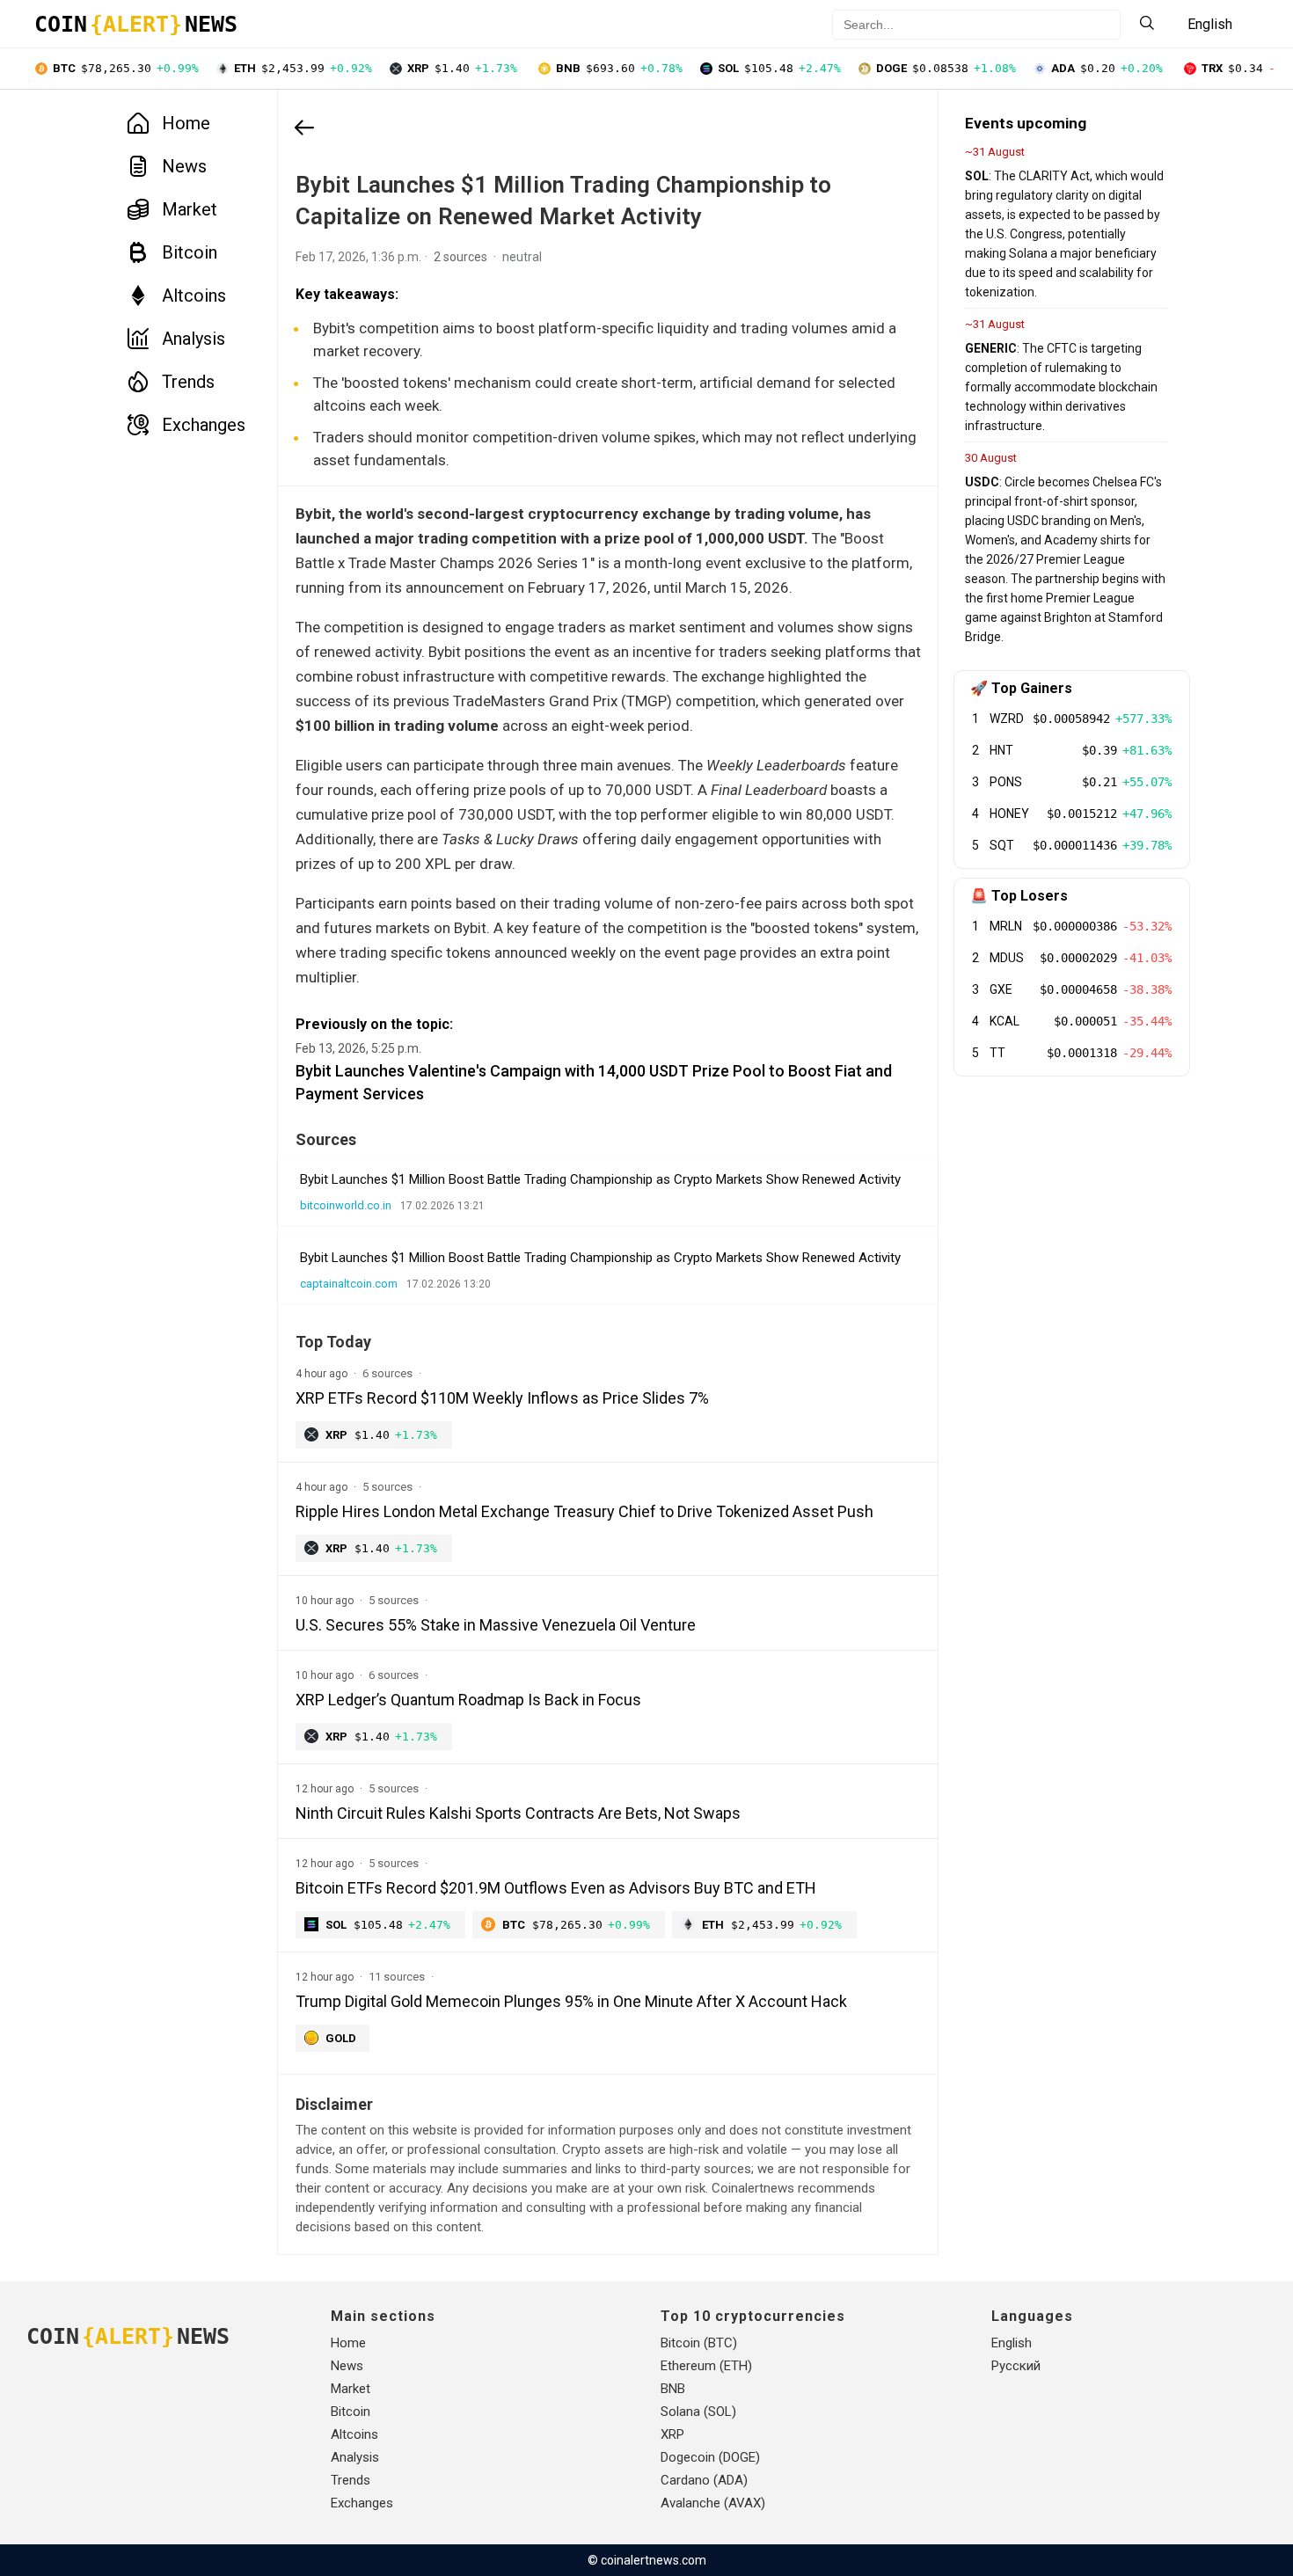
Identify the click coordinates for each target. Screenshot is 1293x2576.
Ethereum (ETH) (706, 2366)
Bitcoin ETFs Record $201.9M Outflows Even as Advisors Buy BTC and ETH (556, 1888)
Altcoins (194, 296)
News (184, 166)
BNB (673, 2389)
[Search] (1147, 24)
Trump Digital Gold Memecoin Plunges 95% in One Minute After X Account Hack (571, 2001)
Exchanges (204, 425)
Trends (188, 382)
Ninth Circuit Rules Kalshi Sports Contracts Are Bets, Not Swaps (518, 1813)
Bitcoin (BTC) (699, 2343)
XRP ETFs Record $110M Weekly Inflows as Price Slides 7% (502, 1398)
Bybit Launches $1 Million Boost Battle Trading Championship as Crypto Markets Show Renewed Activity (600, 1179)
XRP (672, 2434)
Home (186, 123)
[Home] (304, 129)
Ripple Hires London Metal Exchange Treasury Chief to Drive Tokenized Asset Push (584, 1511)
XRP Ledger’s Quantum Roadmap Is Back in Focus (468, 1700)
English (1012, 2343)
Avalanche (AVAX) (713, 2503)
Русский (1016, 2366)
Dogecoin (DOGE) (710, 2457)
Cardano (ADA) (704, 2480)
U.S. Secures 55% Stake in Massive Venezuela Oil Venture (496, 1625)
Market (190, 209)
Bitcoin (190, 252)
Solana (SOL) (698, 2412)
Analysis (194, 339)
